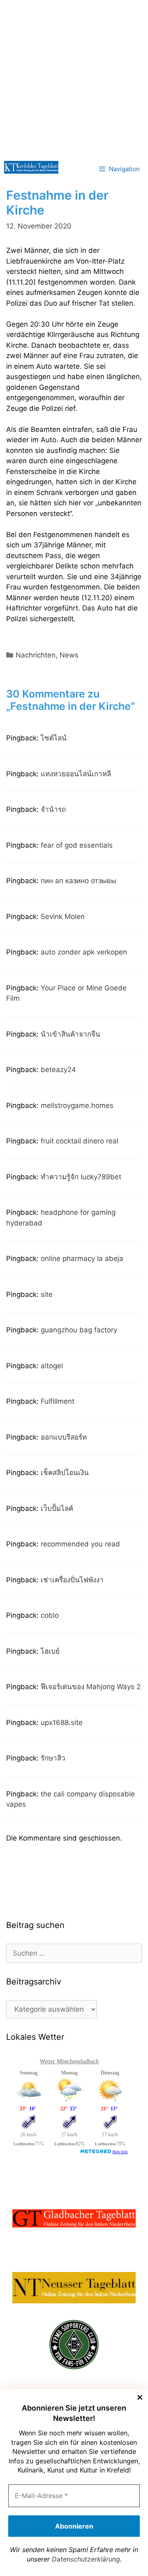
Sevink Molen (63, 917)
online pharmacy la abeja (82, 1259)
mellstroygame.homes (77, 1105)
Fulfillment (58, 1401)
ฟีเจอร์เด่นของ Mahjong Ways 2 (91, 1687)
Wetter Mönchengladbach (69, 2061)
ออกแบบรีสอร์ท (64, 1437)
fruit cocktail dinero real (80, 1141)
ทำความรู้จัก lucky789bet (81, 1177)
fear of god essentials (77, 845)
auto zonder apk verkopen (84, 952)
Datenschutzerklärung (86, 2559)
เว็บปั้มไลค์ (57, 1508)
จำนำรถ (53, 809)
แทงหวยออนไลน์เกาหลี (76, 774)
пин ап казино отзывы (79, 881)
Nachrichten (36, 655)
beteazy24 (58, 1070)
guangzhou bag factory (79, 1330)
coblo (50, 1615)
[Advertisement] (74, 78)
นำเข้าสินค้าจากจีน (71, 1034)
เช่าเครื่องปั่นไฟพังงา (72, 1580)
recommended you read (80, 1544)
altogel (52, 1366)
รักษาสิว (53, 1758)
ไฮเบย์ (50, 1651)
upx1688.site (62, 1723)
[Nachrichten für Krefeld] (31, 167)
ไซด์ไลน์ (54, 738)
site (47, 1294)
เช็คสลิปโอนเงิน (65, 1473)
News (69, 655)
